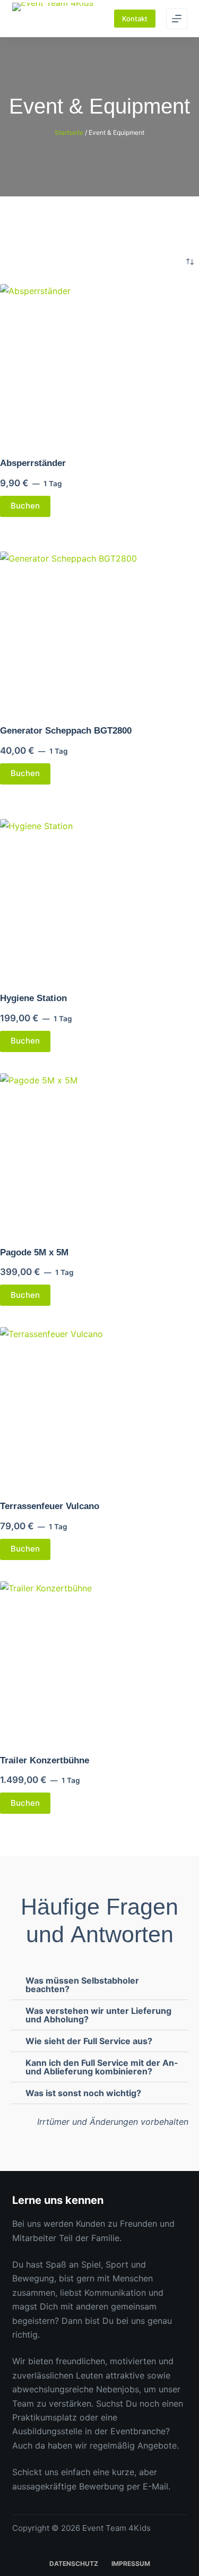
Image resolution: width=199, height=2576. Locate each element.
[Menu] (177, 19)
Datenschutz (74, 2564)
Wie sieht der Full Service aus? (89, 2041)
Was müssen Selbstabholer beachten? (82, 1985)
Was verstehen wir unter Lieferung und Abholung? (98, 2015)
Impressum (131, 2564)
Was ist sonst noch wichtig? (83, 2093)
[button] (99, 1985)
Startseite (69, 132)
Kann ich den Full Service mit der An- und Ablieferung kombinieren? (102, 2067)
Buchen (25, 506)
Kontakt (135, 19)
